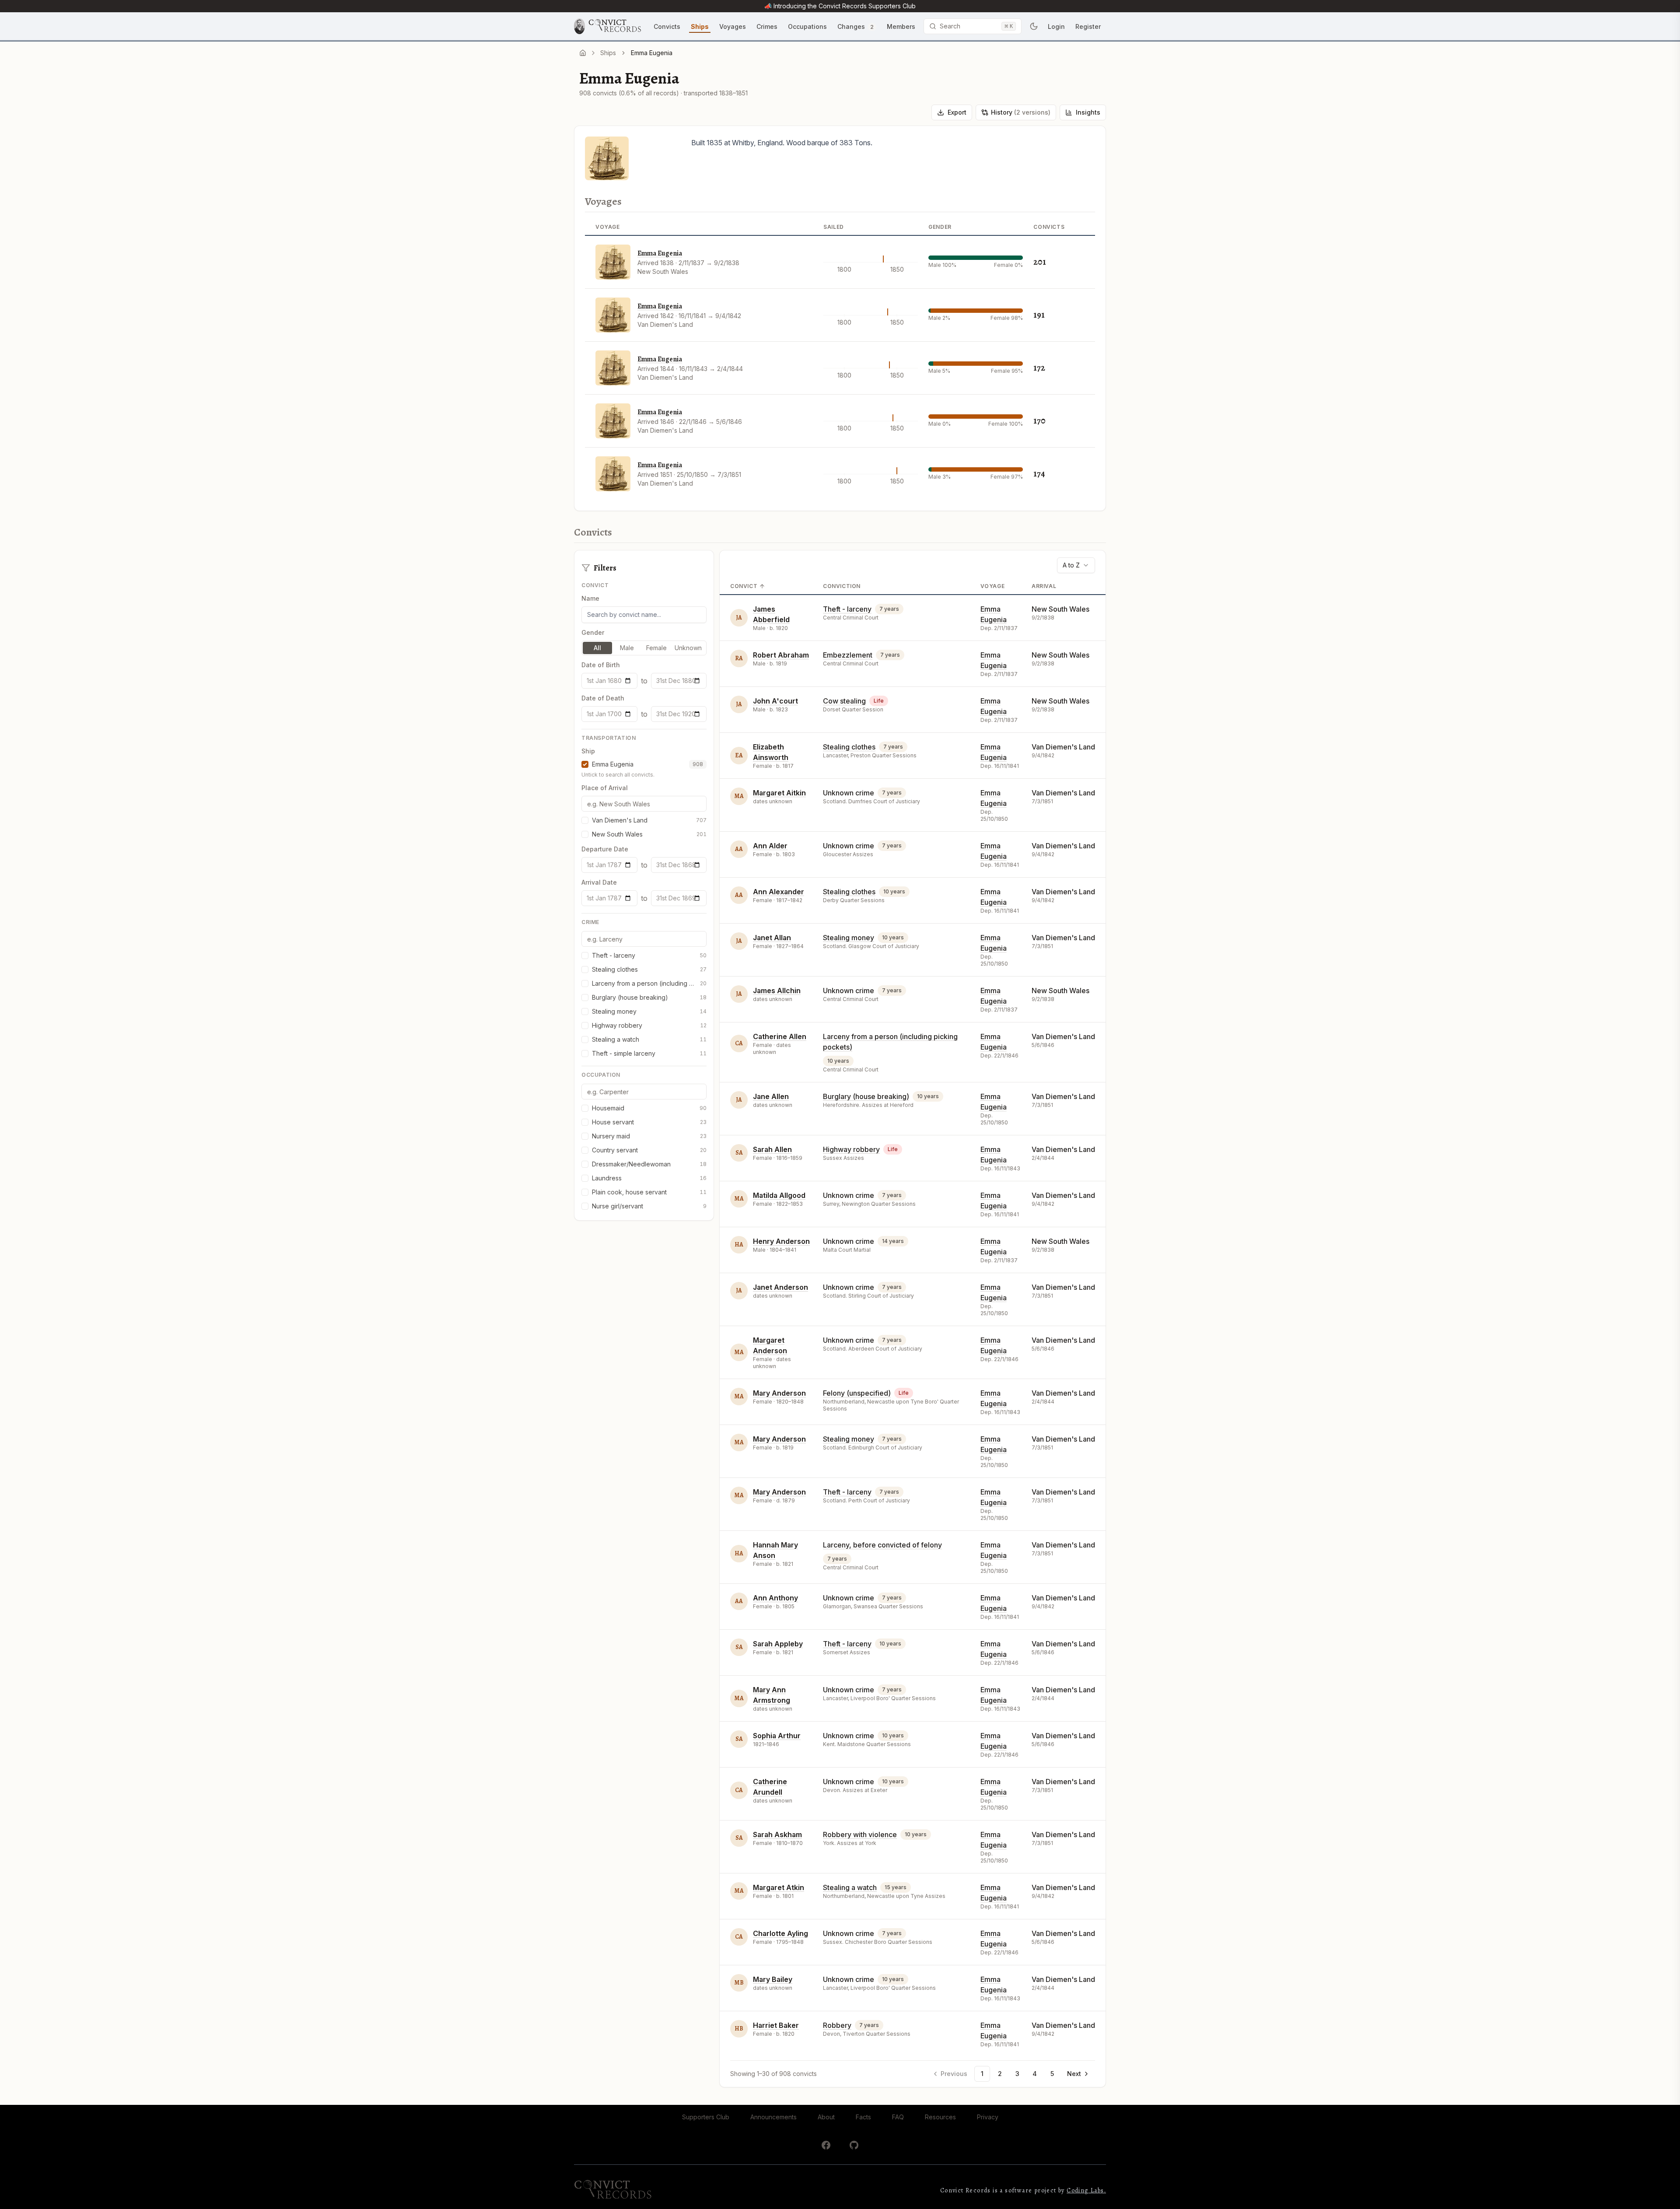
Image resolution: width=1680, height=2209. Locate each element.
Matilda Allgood (779, 1195)
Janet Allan (772, 938)
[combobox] (1076, 565)
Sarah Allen (772, 1149)
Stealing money (849, 938)
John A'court (775, 701)
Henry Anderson (781, 1241)
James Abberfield (771, 614)
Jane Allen (771, 1096)
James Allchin (777, 991)
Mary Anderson (779, 1393)
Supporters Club (706, 2117)
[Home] (583, 53)
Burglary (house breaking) (866, 1096)
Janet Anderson (780, 1287)
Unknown (688, 648)
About (826, 2117)
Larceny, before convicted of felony (882, 1545)
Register (1088, 26)
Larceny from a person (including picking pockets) (890, 1042)
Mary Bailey (773, 1979)
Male (627, 648)
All (597, 648)
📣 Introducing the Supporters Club (840, 6)
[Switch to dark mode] (1034, 26)
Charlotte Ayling (780, 1933)
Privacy (988, 2117)
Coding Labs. (1086, 2190)
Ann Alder (770, 846)
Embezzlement (848, 655)
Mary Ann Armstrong (772, 1695)
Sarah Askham (777, 1834)
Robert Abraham (781, 655)
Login (1056, 26)
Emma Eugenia (660, 253)
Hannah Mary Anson (775, 1550)
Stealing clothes (849, 747)
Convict (744, 586)
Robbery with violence (860, 1834)
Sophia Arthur (777, 1736)
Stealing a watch (850, 1887)
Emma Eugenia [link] (652, 53)
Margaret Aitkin (779, 793)
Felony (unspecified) (857, 1393)
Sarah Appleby (778, 1644)
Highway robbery (851, 1149)
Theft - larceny (847, 609)
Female (656, 648)
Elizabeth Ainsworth (771, 752)
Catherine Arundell (770, 1787)
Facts (863, 2117)
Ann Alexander (779, 892)
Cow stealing (844, 701)
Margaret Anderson (770, 1345)
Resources (940, 2117)
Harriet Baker (776, 2025)
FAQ (898, 2117)
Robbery (837, 2025)
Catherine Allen (780, 1036)
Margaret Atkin (779, 1887)
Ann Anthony (775, 1598)
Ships (608, 53)
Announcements (773, 2117)
